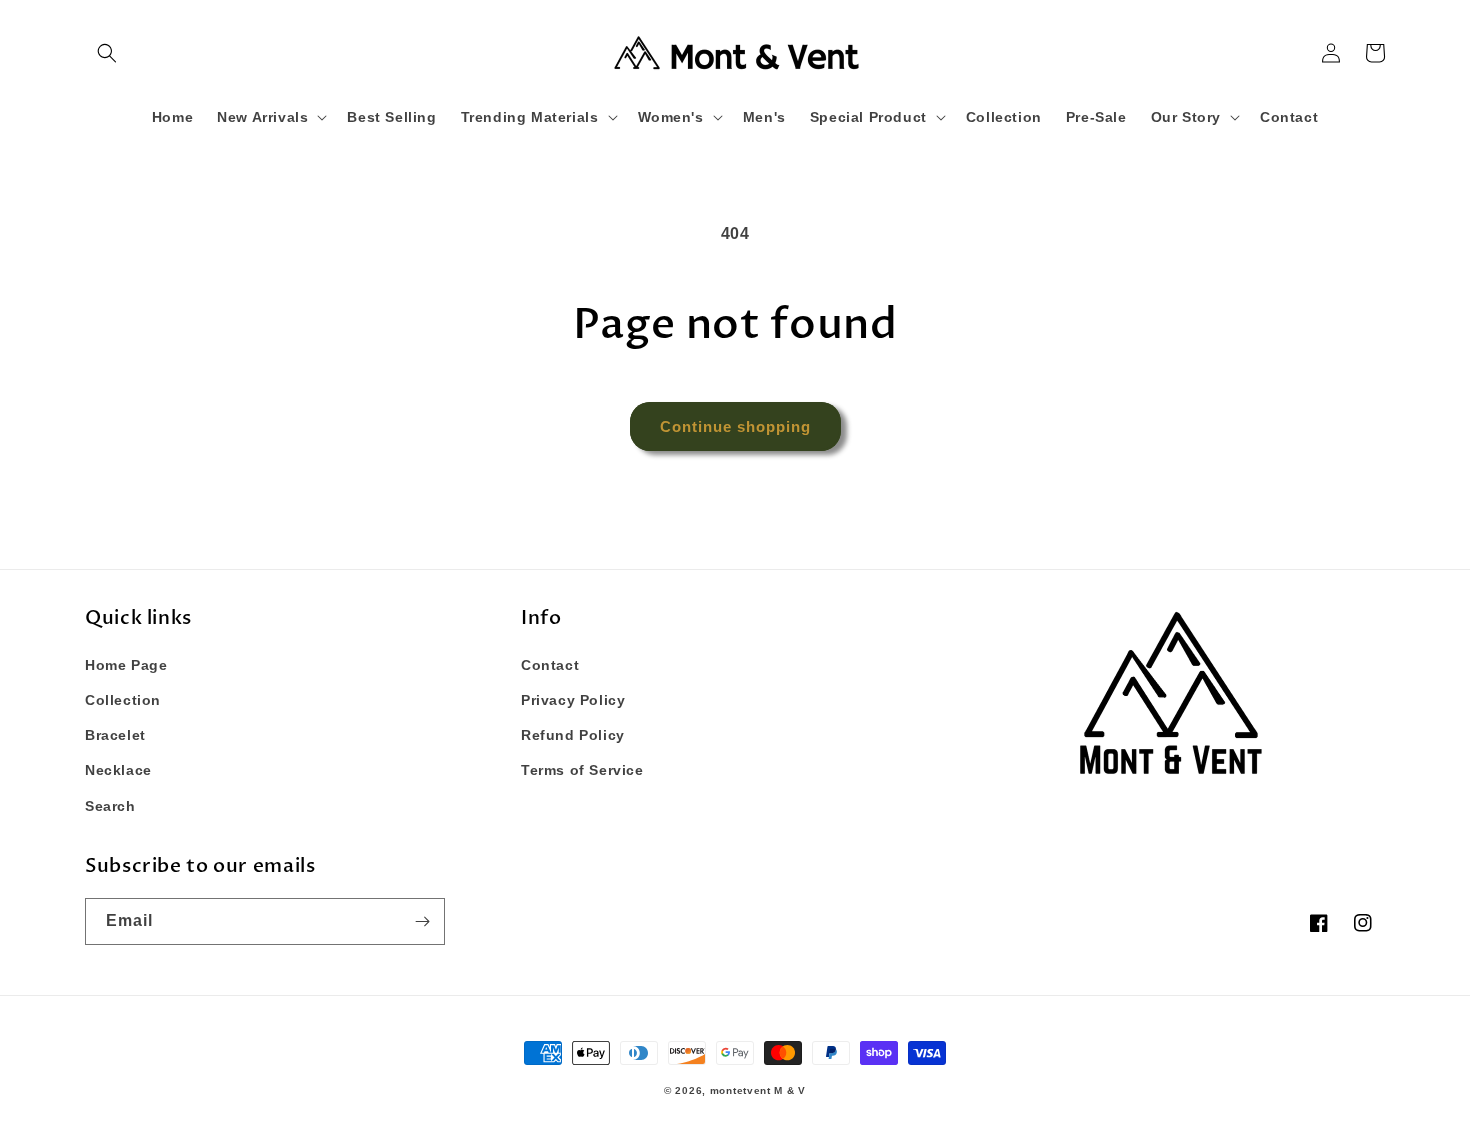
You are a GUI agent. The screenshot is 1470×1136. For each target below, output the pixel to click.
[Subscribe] (422, 921)
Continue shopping (735, 426)
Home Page (126, 665)
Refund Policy (573, 735)
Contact (550, 665)
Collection (123, 700)
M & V (790, 1090)
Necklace (118, 770)
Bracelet (115, 735)
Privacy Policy (573, 700)
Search (110, 806)
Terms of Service (582, 770)
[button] (107, 53)
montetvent (740, 1090)
